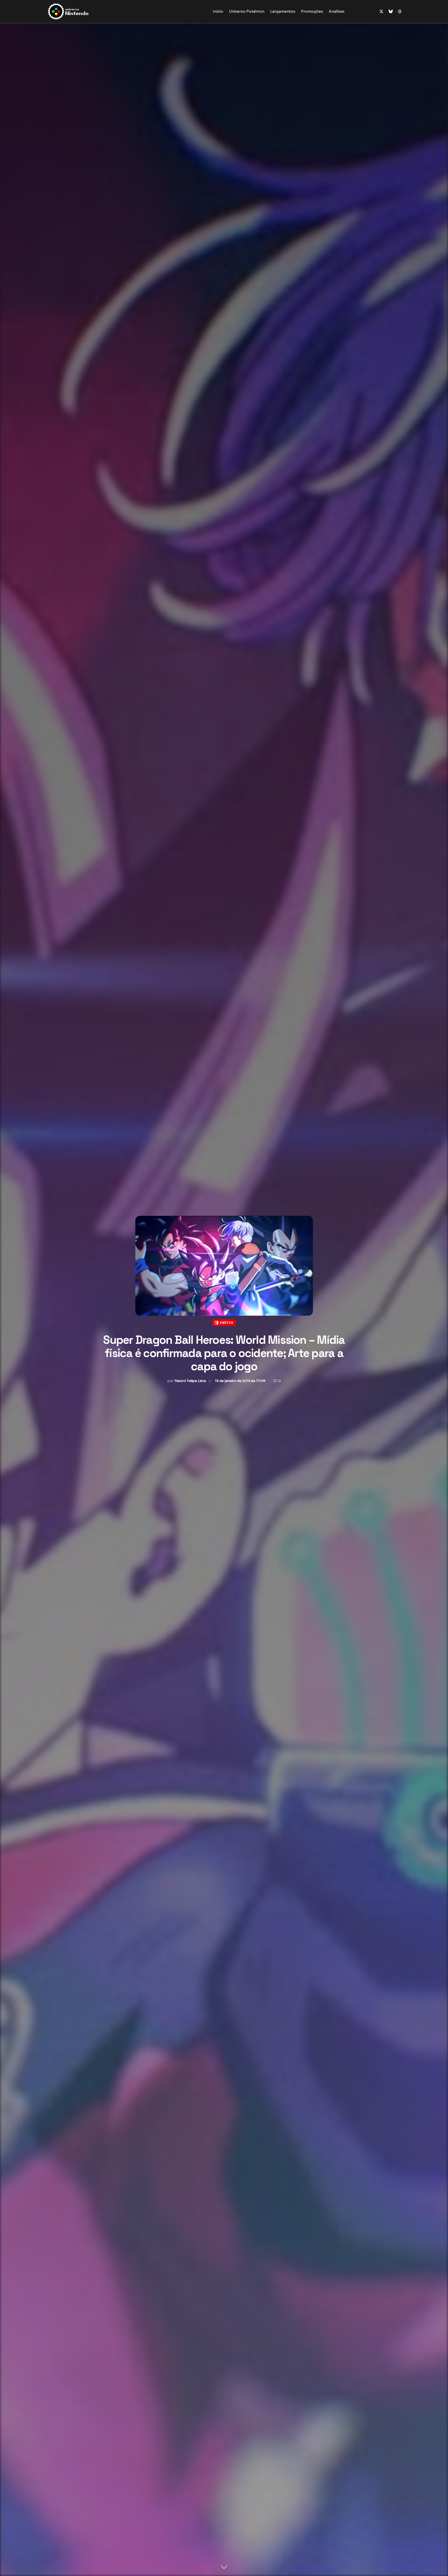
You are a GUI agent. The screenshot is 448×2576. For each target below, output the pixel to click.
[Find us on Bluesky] (391, 12)
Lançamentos (283, 11)
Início (218, 11)
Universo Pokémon (247, 11)
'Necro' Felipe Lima (190, 1381)
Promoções (312, 11)
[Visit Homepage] (85, 11)
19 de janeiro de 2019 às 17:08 (240, 1381)
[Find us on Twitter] (381, 12)
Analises (337, 11)
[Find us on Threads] (400, 12)
